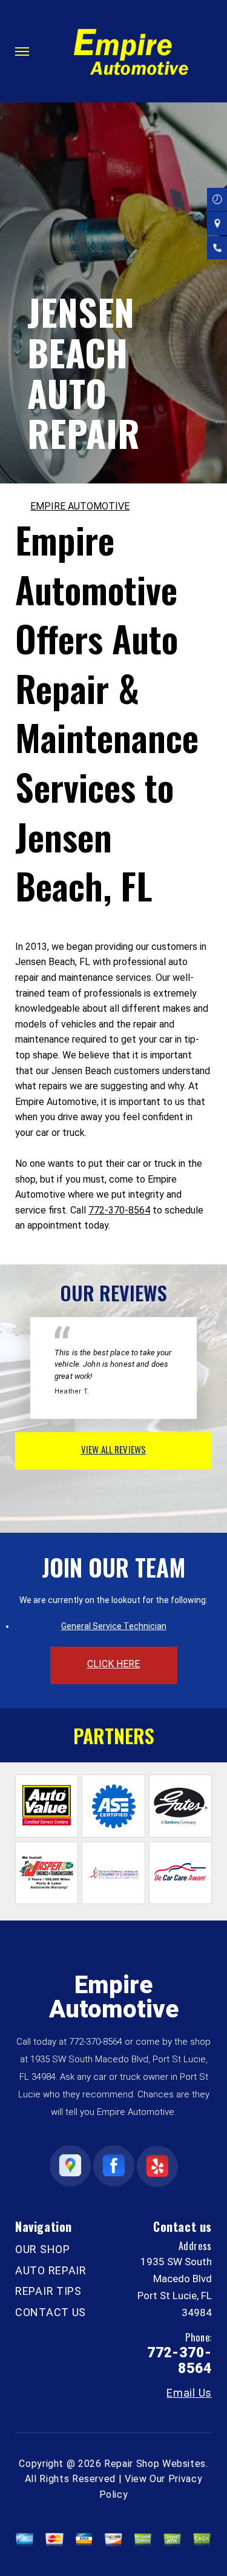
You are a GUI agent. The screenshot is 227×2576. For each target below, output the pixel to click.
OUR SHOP (43, 2249)
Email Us (189, 2393)
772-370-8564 (119, 1210)
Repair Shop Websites (155, 2464)
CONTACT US (51, 2312)
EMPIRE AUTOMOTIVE (80, 506)
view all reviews (113, 1449)
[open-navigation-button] (22, 51)
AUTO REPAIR (51, 2270)
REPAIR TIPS (48, 2291)
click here (114, 1664)
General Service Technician (114, 1626)
